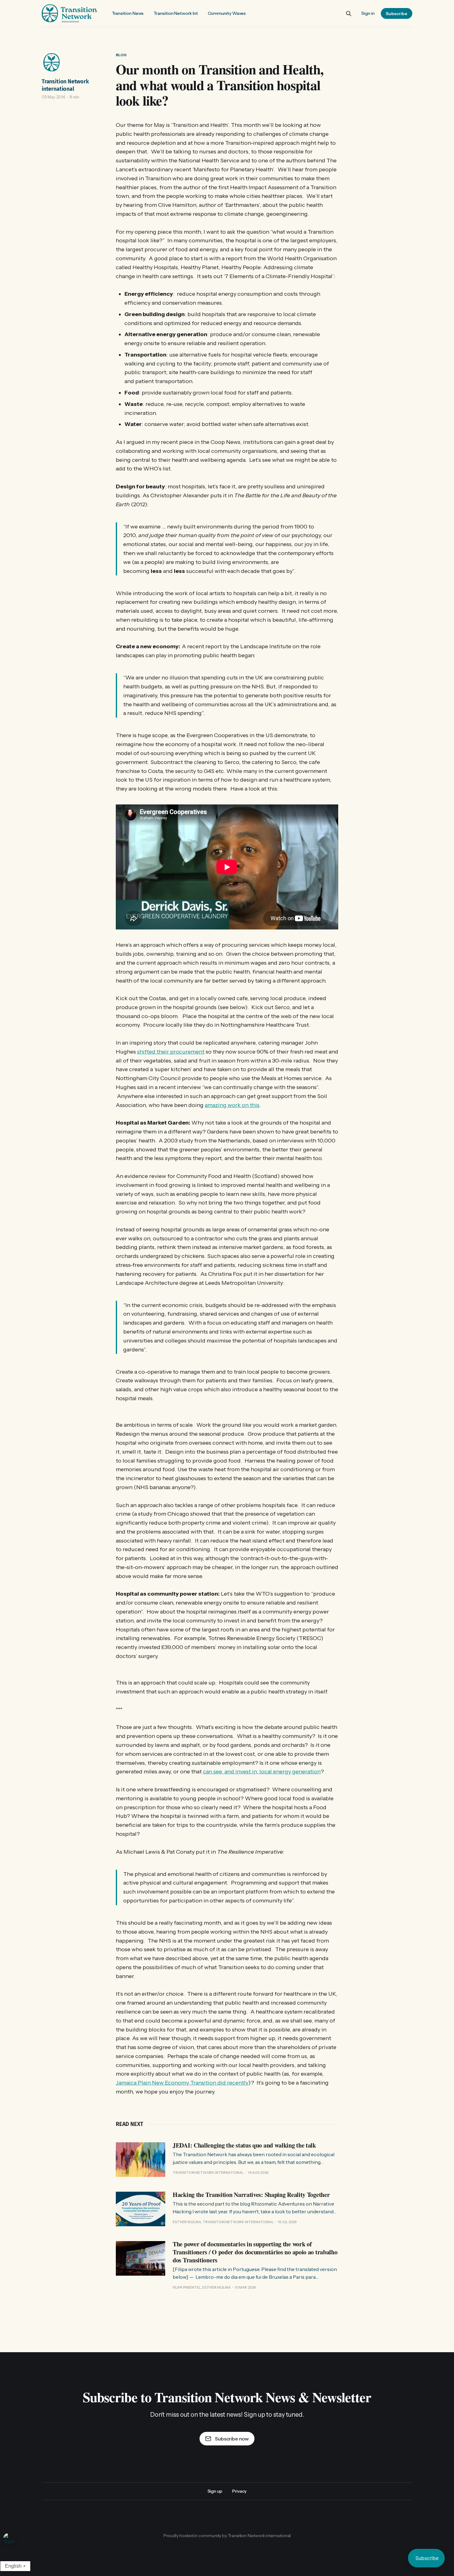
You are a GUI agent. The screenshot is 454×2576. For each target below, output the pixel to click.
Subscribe (397, 14)
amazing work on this (232, 1105)
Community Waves (227, 13)
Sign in (368, 13)
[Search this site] (349, 14)
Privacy (239, 2491)
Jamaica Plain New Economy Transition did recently (182, 2083)
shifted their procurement (171, 1052)
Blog (121, 55)
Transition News (128, 13)
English (13, 2566)
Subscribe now (232, 2439)
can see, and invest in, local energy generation (262, 1772)
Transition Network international (65, 85)
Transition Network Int (176, 13)
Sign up (215, 2491)
